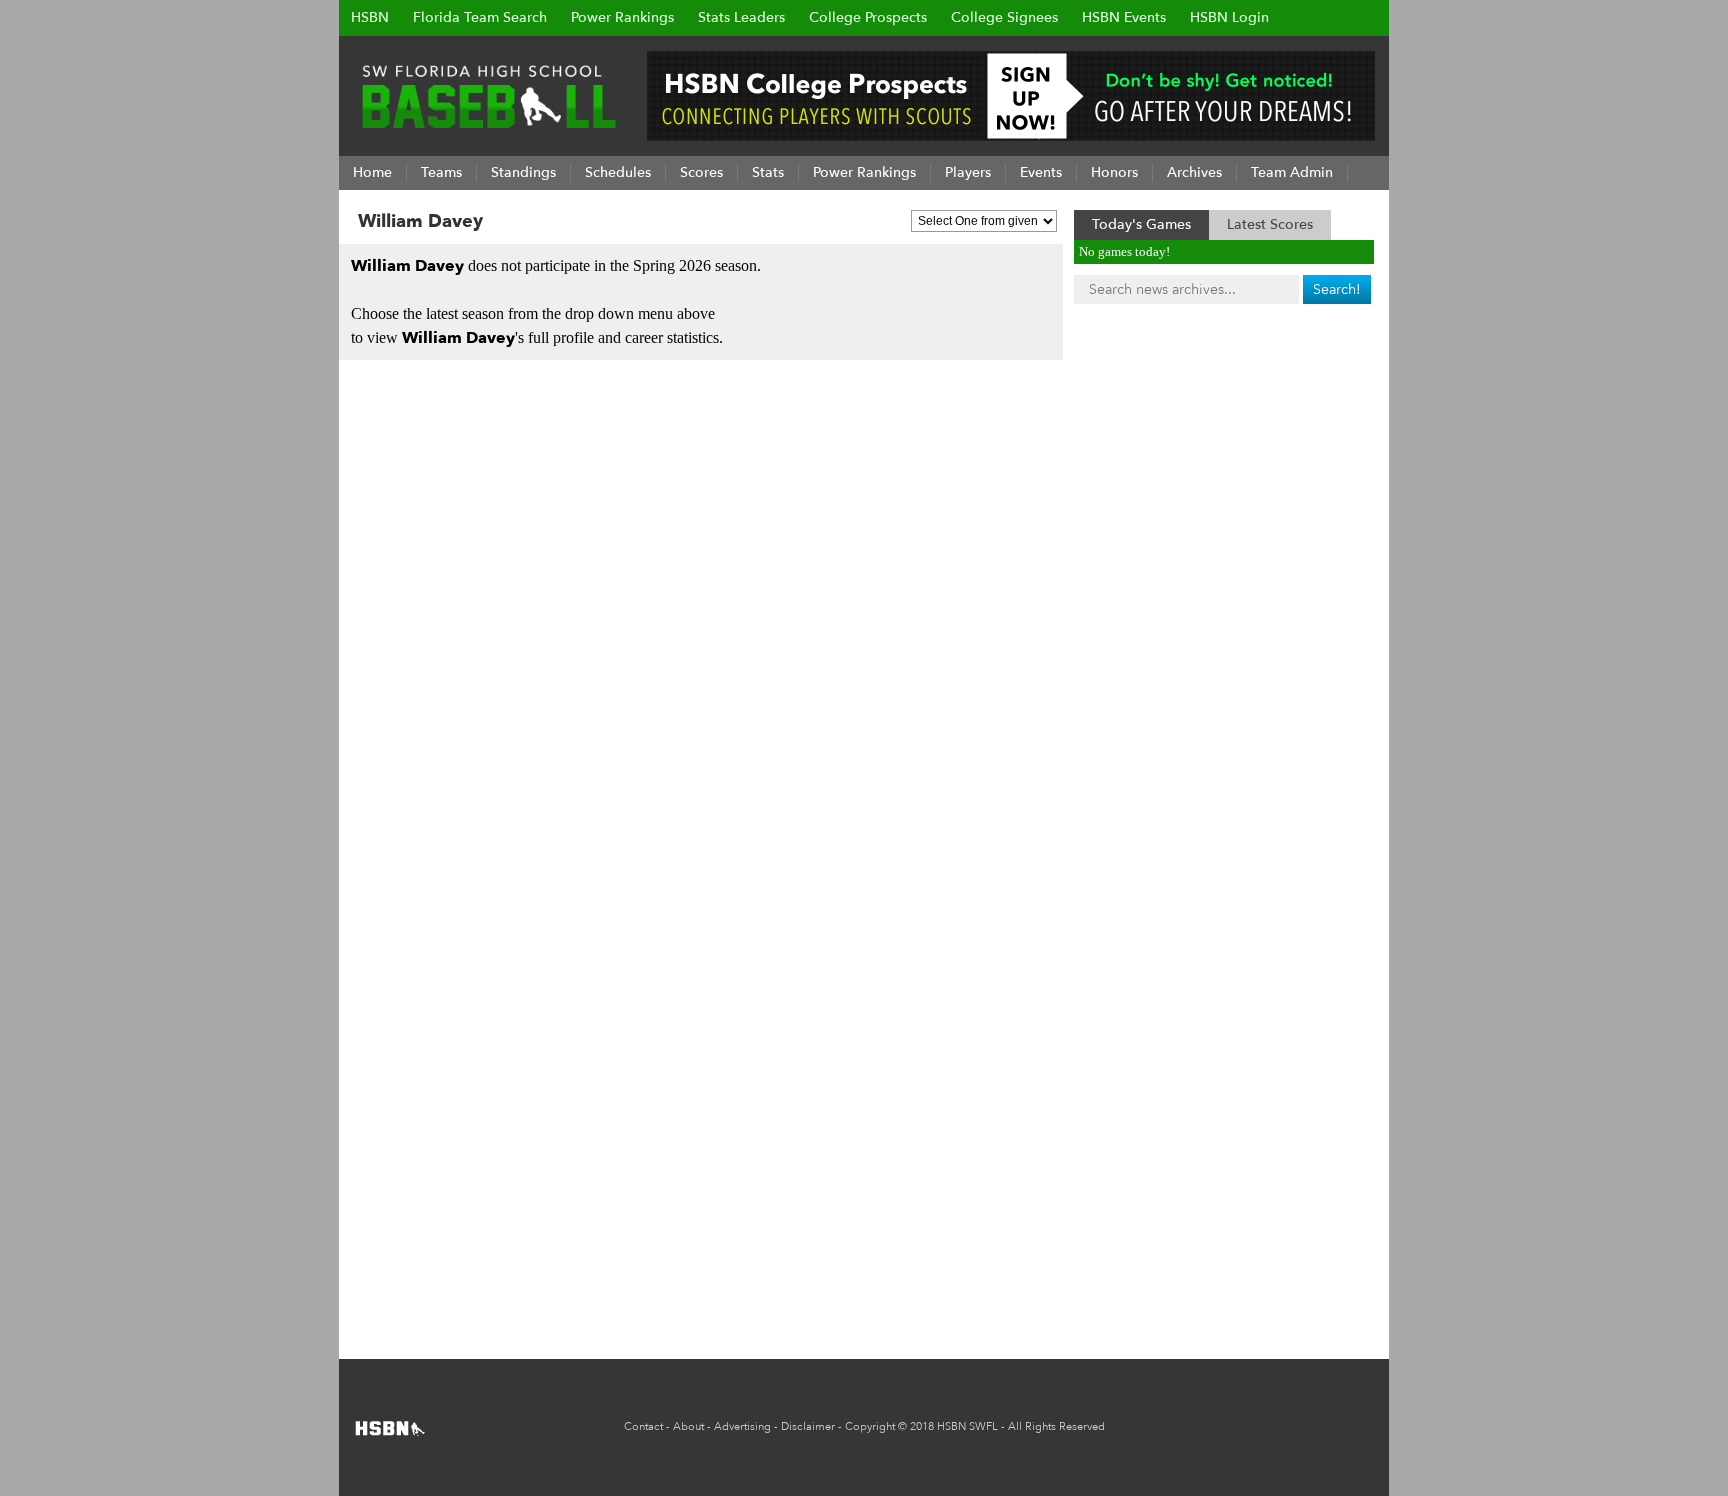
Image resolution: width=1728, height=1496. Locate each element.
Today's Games (1141, 224)
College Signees (1004, 17)
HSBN (370, 17)
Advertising (742, 1426)
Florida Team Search (480, 17)
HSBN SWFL (967, 1426)
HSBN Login (1229, 17)
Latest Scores (1270, 224)
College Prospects (868, 17)
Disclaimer (808, 1426)
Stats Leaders (741, 17)
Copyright (870, 1426)
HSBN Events (1124, 17)
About (688, 1426)
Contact (643, 1426)
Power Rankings (622, 17)
